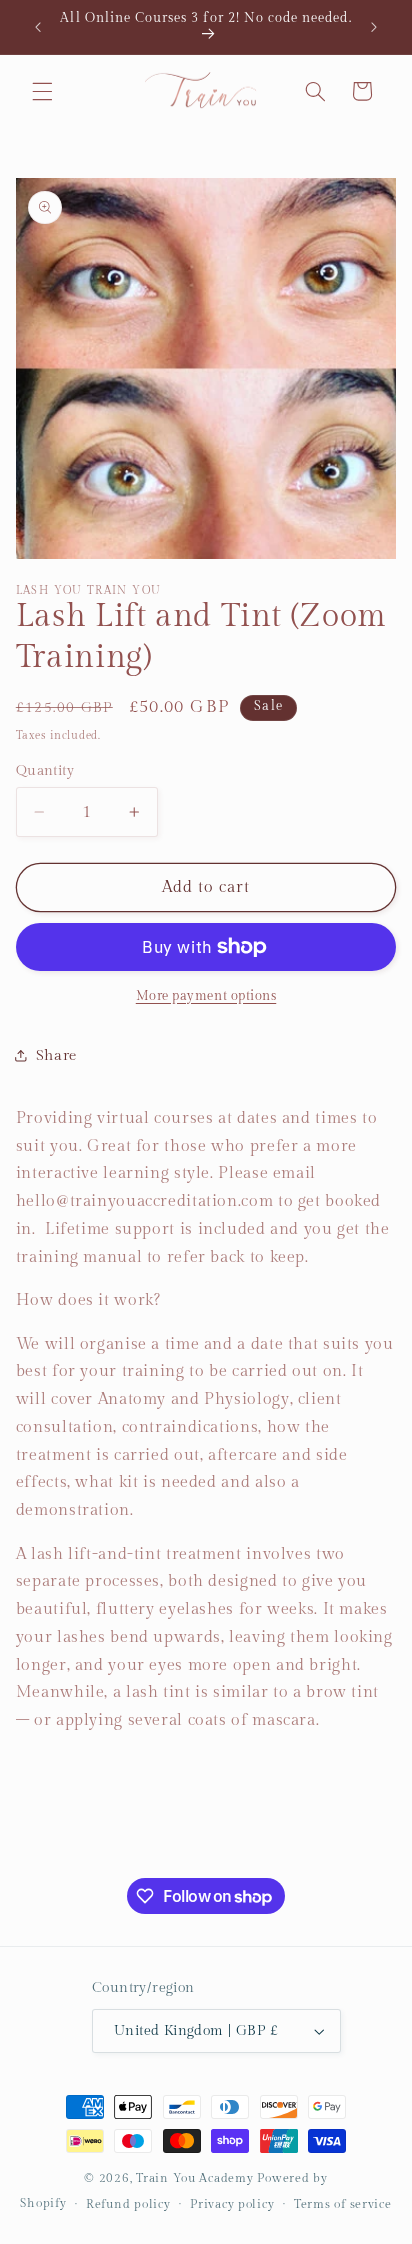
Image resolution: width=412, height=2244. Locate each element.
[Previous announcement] (38, 27)
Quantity (45, 771)
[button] (42, 91)
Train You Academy (195, 2178)
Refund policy (128, 2204)
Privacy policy (232, 2204)
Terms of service (343, 2204)
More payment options (206, 996)
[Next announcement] (374, 27)
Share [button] (56, 1055)
